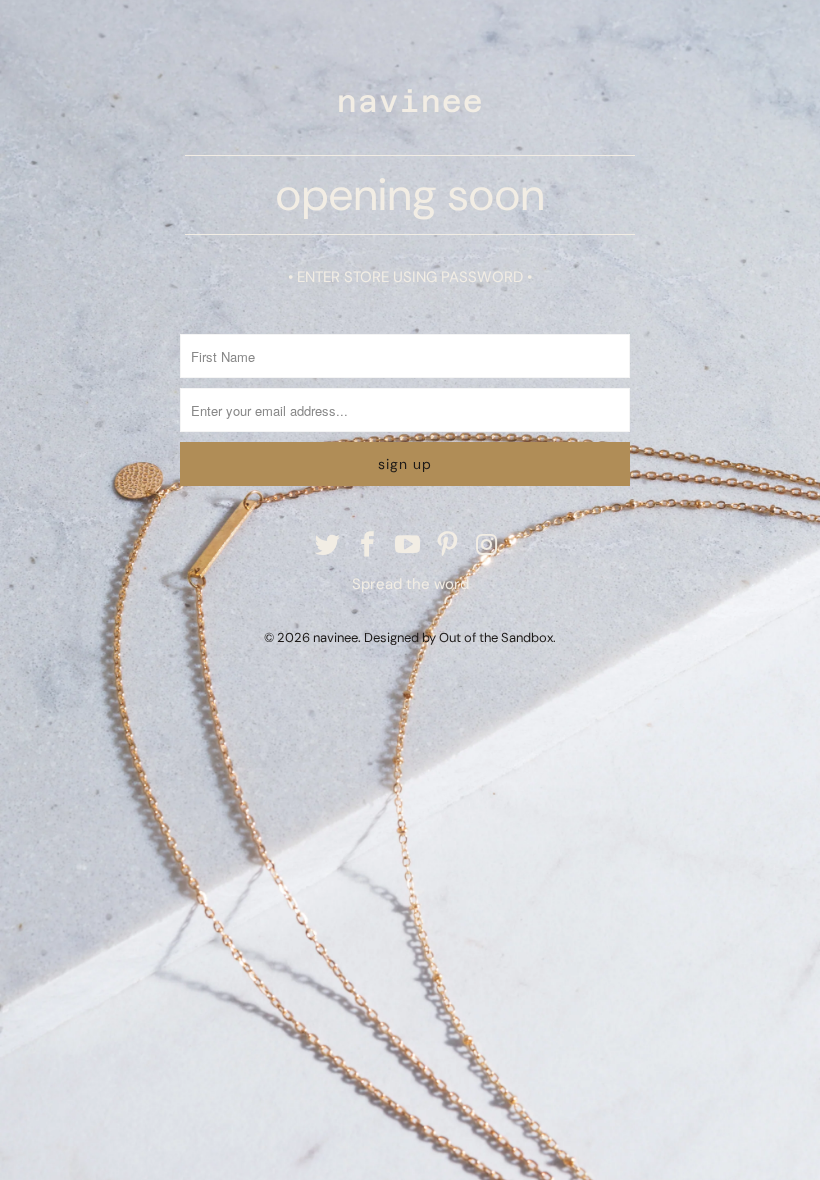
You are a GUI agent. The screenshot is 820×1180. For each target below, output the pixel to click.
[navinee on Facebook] (368, 546)
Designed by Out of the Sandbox (458, 637)
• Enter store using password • (410, 277)
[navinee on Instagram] (488, 546)
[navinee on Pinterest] (448, 546)
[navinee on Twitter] (329, 546)
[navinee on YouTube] (408, 546)
